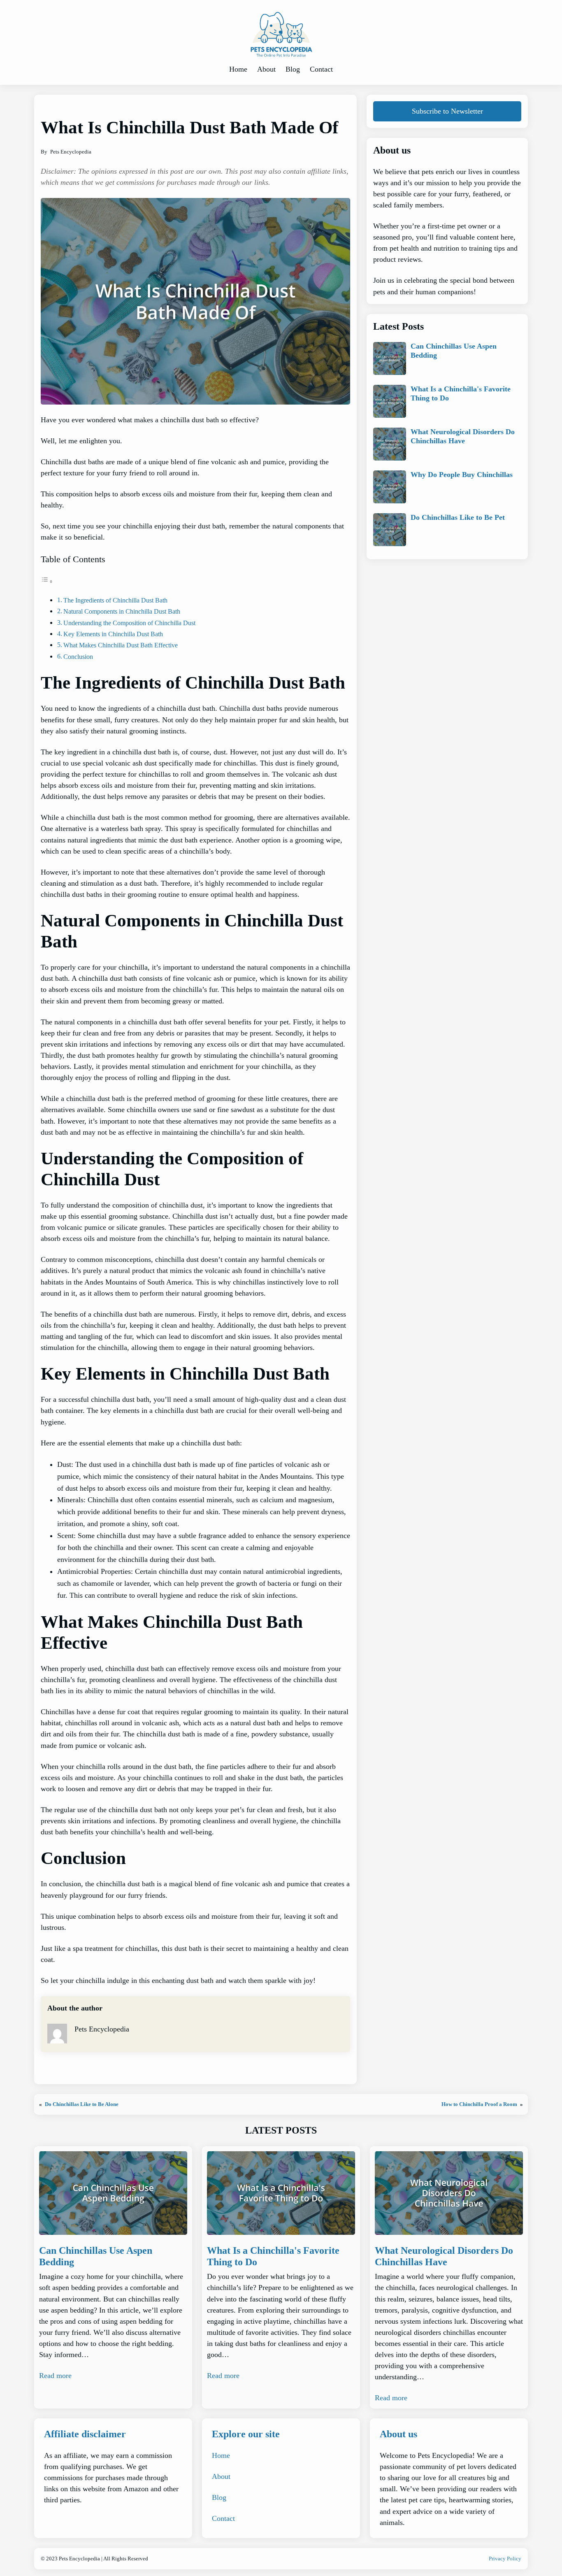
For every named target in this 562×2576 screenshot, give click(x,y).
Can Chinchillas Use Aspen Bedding (454, 351)
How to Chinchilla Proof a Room (479, 2104)
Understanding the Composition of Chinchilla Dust (129, 623)
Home (221, 2455)
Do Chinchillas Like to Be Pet (458, 517)
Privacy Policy (505, 2559)
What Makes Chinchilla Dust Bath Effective (121, 645)
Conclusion (78, 657)
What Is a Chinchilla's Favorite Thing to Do (461, 393)
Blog (219, 2497)
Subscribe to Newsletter (447, 111)
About (221, 2476)
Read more (55, 2376)
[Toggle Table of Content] (47, 581)
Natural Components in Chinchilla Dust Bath (122, 611)
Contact (223, 2518)
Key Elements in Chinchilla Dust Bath (113, 634)
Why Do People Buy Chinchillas (462, 475)
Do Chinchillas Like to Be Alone (82, 2104)
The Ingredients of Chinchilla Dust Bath (115, 600)
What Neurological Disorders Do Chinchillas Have (463, 436)
